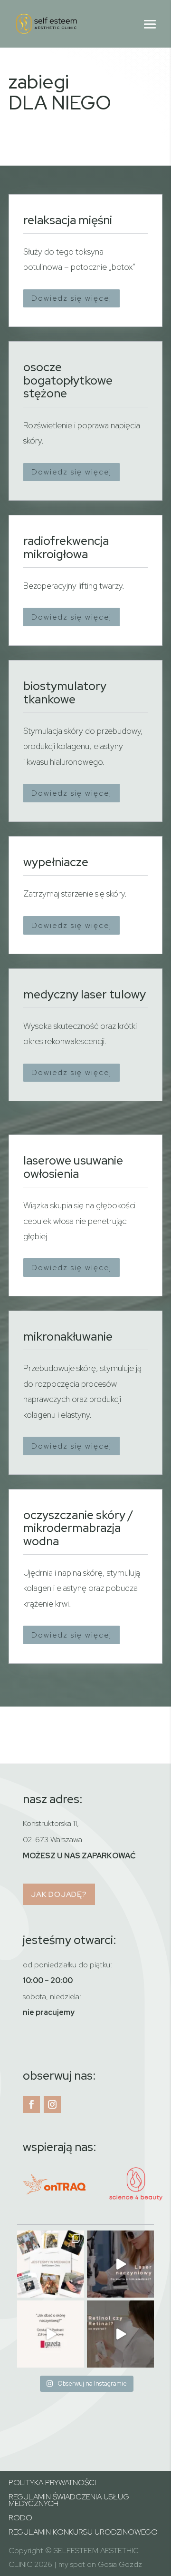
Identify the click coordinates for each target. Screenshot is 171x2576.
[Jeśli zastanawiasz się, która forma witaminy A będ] (120, 2334)
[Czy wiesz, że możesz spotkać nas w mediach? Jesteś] (51, 2264)
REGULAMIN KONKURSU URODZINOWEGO (83, 2533)
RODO (20, 2519)
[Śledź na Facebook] (31, 2104)
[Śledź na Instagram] (52, 2104)
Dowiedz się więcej (71, 298)
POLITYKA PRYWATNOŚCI (52, 2483)
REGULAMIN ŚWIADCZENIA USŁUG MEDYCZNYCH (69, 2501)
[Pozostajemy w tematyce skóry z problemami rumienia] (120, 2264)
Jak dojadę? (59, 1894)
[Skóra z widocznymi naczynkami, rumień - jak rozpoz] (51, 2334)
